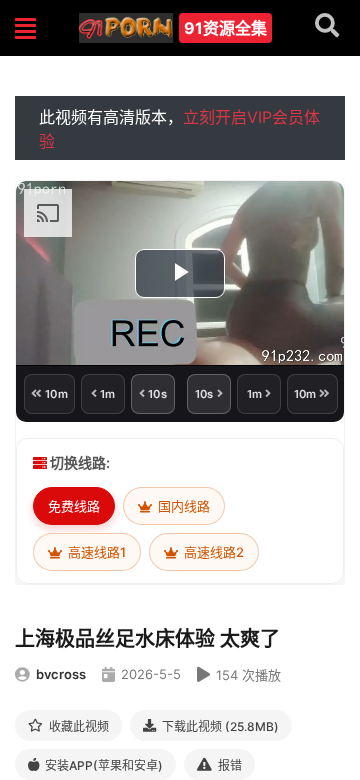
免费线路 (74, 506)
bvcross (61, 674)
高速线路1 (95, 552)
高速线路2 (212, 552)
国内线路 (182, 506)
